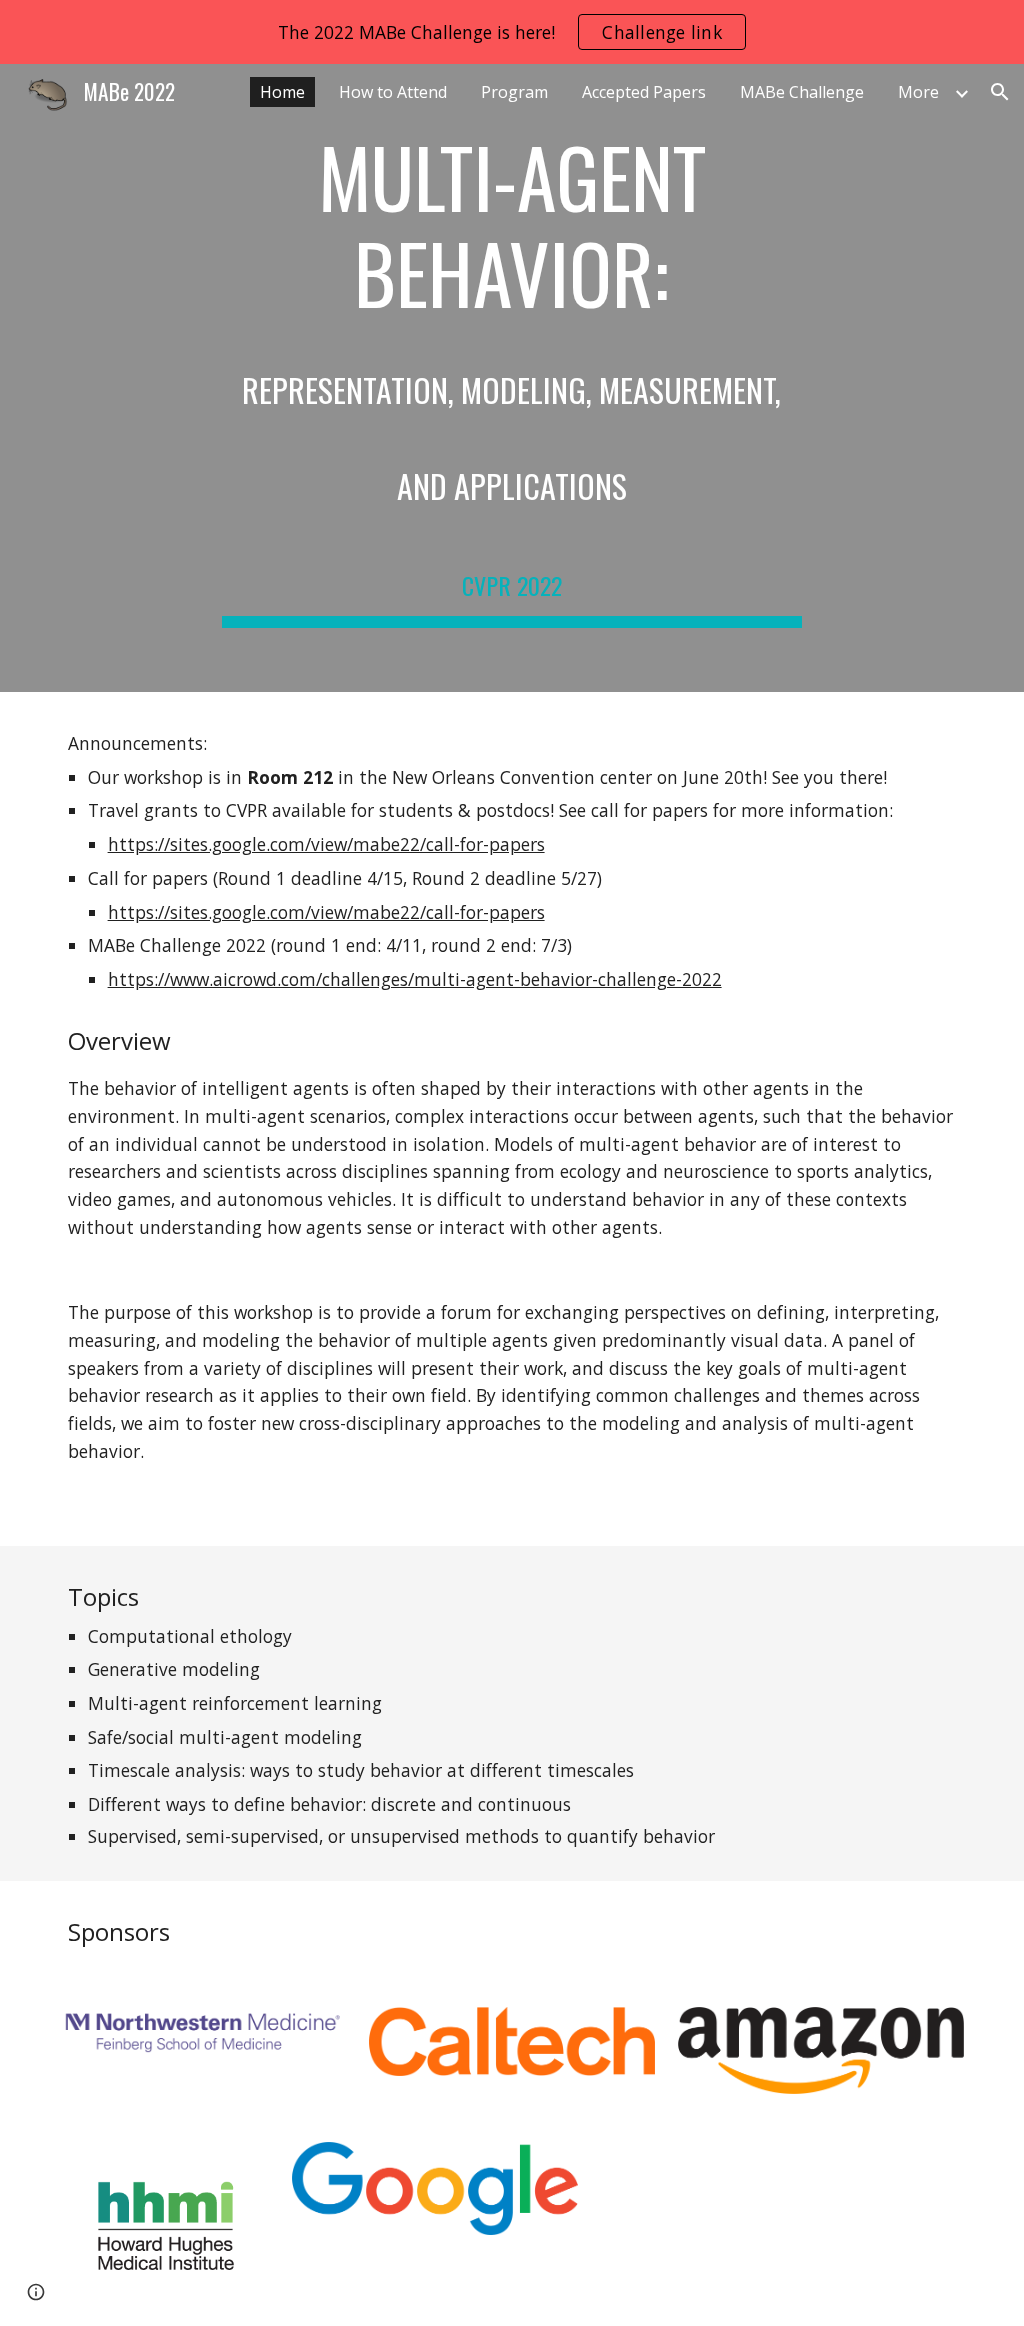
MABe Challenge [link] (802, 92)
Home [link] (282, 92)
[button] (1000, 92)
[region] (512, 32)
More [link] (918, 92)
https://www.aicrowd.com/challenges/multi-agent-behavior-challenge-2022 (415, 979)
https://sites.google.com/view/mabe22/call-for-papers (326, 844)
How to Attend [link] (393, 92)
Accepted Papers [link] (644, 92)
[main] (511, 378)
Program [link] (514, 92)
